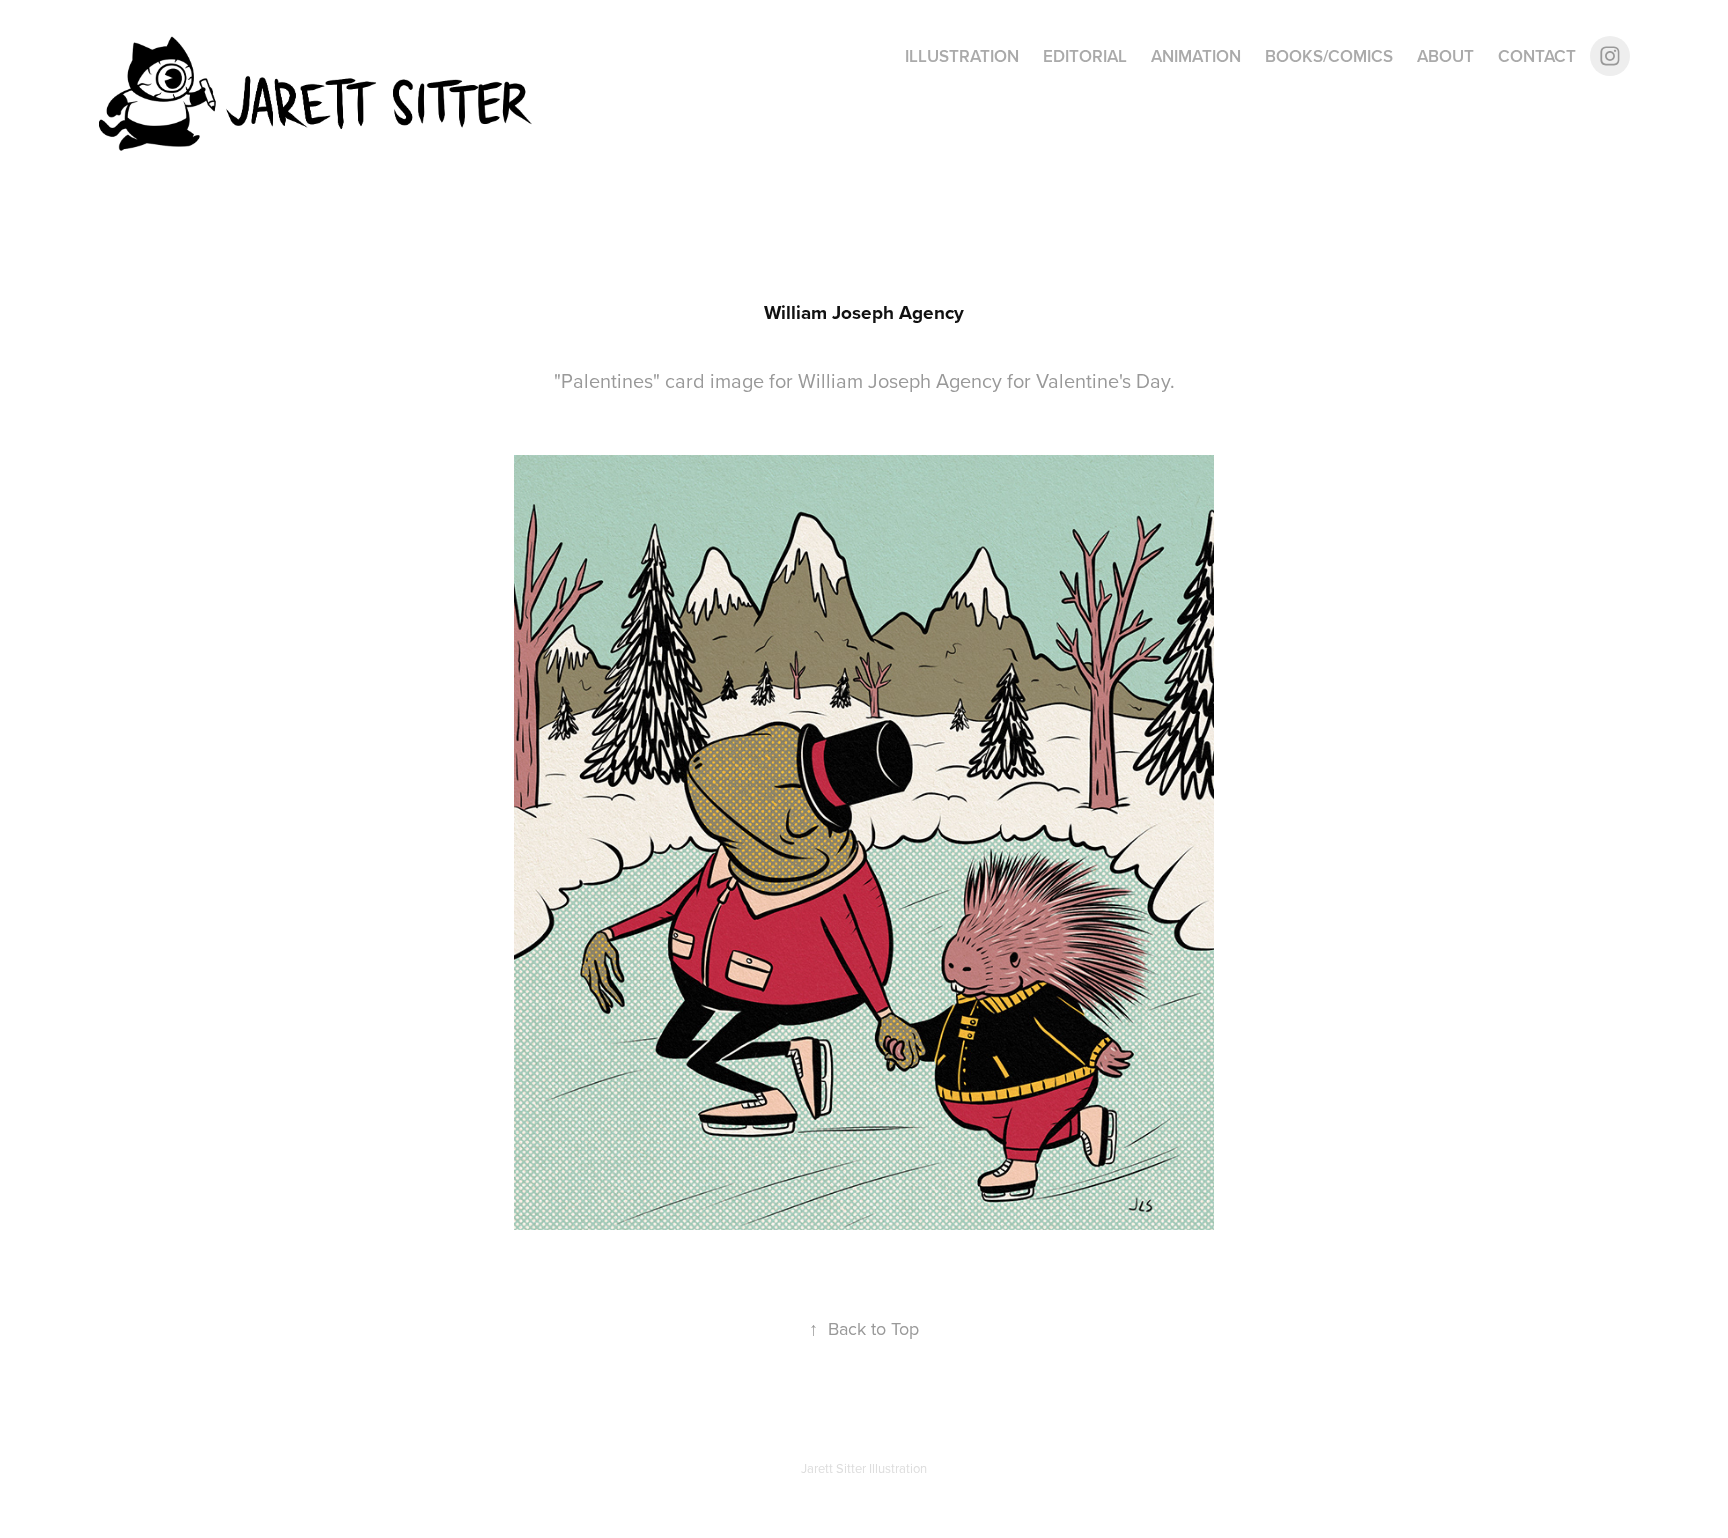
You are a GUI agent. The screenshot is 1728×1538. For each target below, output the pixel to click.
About (1445, 56)
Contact (1537, 56)
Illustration (962, 56)
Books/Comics (1329, 56)
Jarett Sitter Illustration (864, 1468)
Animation (1196, 56)
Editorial (1085, 56)
